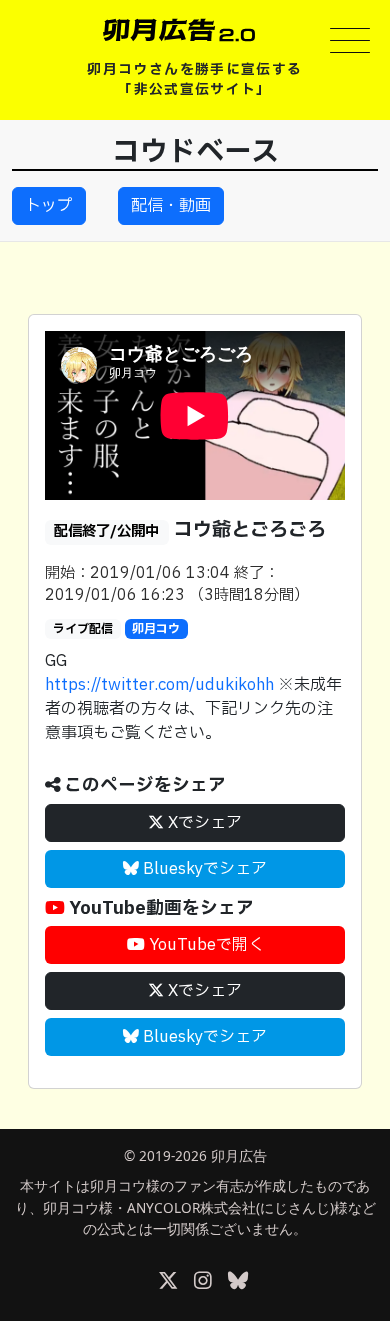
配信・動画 (171, 206)
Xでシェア (203, 823)
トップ (49, 206)
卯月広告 (239, 1155)
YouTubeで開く (204, 945)
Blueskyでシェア (203, 869)
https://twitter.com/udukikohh (159, 685)
